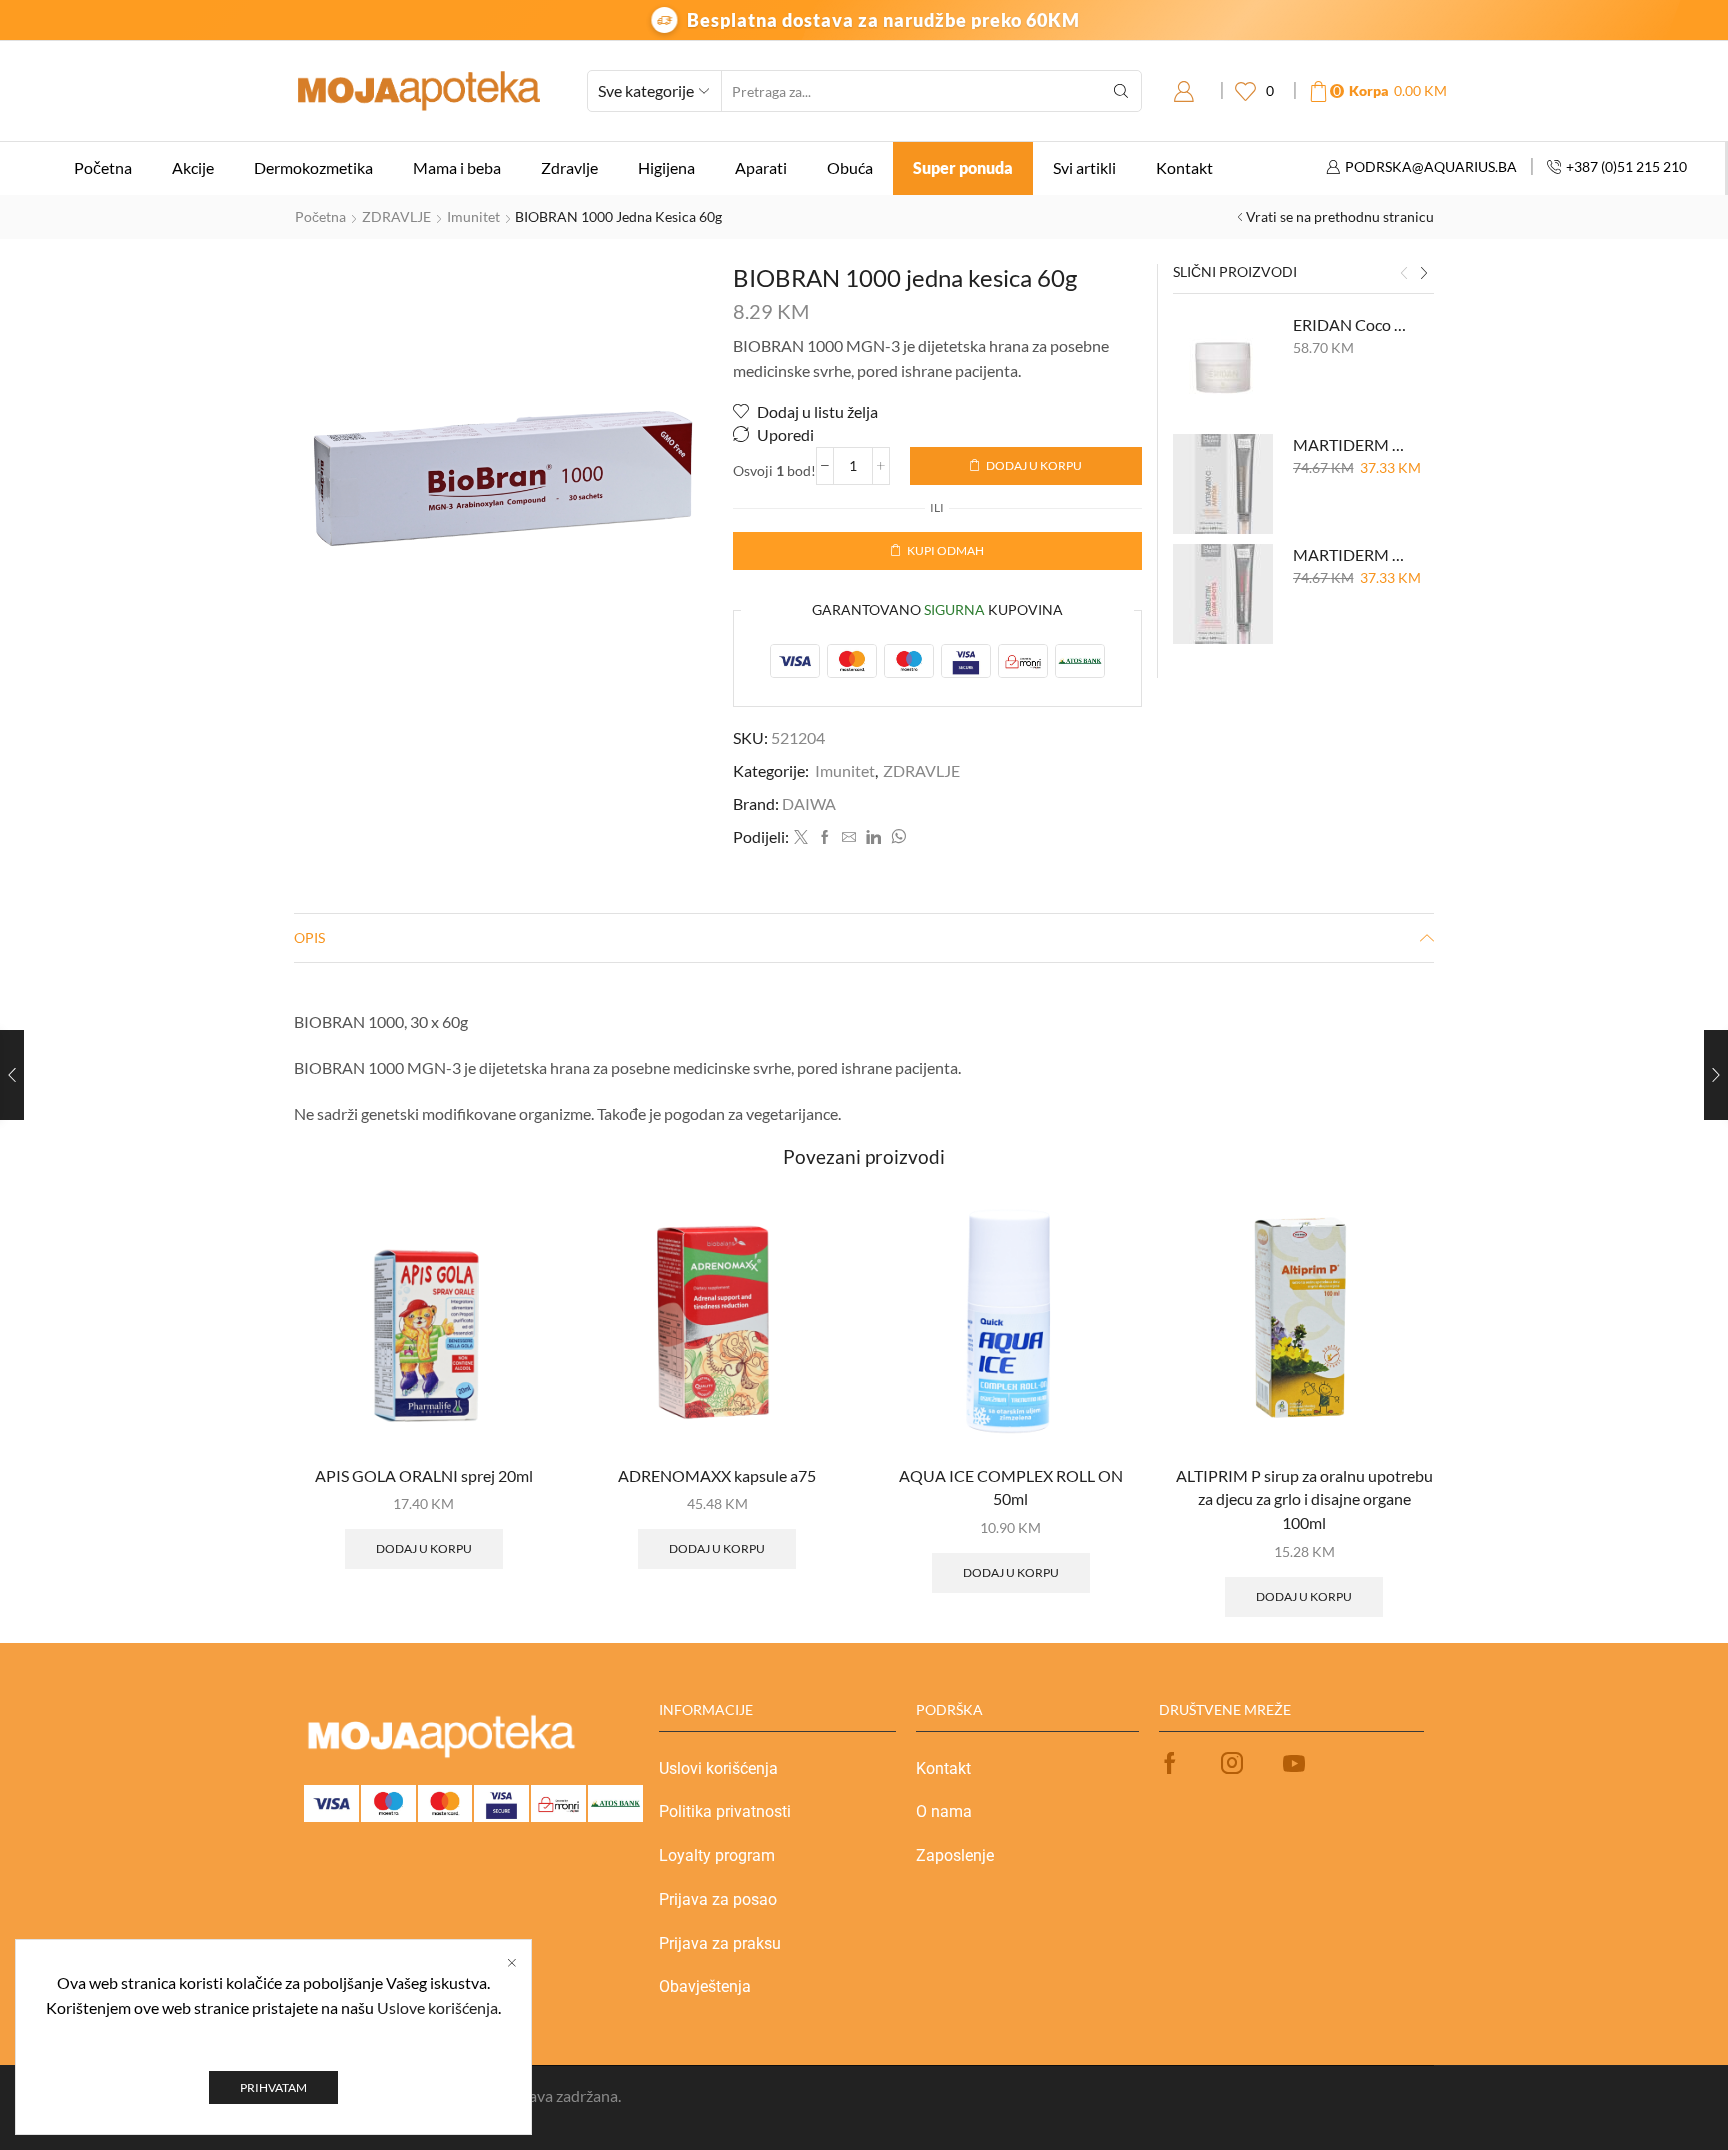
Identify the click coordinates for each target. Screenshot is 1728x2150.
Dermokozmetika (313, 167)
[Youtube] (1294, 1763)
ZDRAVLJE (396, 216)
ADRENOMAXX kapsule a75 (717, 1475)
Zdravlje (569, 167)
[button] (1404, 274)
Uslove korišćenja (437, 2007)
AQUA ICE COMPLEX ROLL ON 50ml (1011, 1487)
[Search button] (1121, 91)
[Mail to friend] (849, 837)
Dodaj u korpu (1034, 465)
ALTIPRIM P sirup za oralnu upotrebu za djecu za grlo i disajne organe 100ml (1304, 1499)
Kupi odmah (945, 550)
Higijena (666, 167)
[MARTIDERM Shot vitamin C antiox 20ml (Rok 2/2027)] (1223, 484)
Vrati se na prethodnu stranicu (1340, 216)
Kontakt (1184, 167)
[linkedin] (873, 837)
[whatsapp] (896, 837)
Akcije (193, 167)
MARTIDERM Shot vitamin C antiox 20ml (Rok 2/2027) (1351, 444)
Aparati (761, 167)
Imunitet (473, 216)
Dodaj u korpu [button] (424, 1548)
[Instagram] (1232, 1763)
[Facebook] (825, 837)
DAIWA (809, 803)
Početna (103, 167)
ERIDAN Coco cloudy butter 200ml (1351, 324)
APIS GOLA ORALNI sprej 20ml (424, 1475)
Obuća (850, 167)
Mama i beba (457, 167)
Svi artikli (1084, 167)
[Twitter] (801, 837)
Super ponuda (963, 167)
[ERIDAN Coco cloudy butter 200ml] (1223, 364)
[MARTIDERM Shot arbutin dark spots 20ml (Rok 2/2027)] (1223, 594)
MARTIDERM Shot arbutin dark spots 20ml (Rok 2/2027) (1351, 554)
